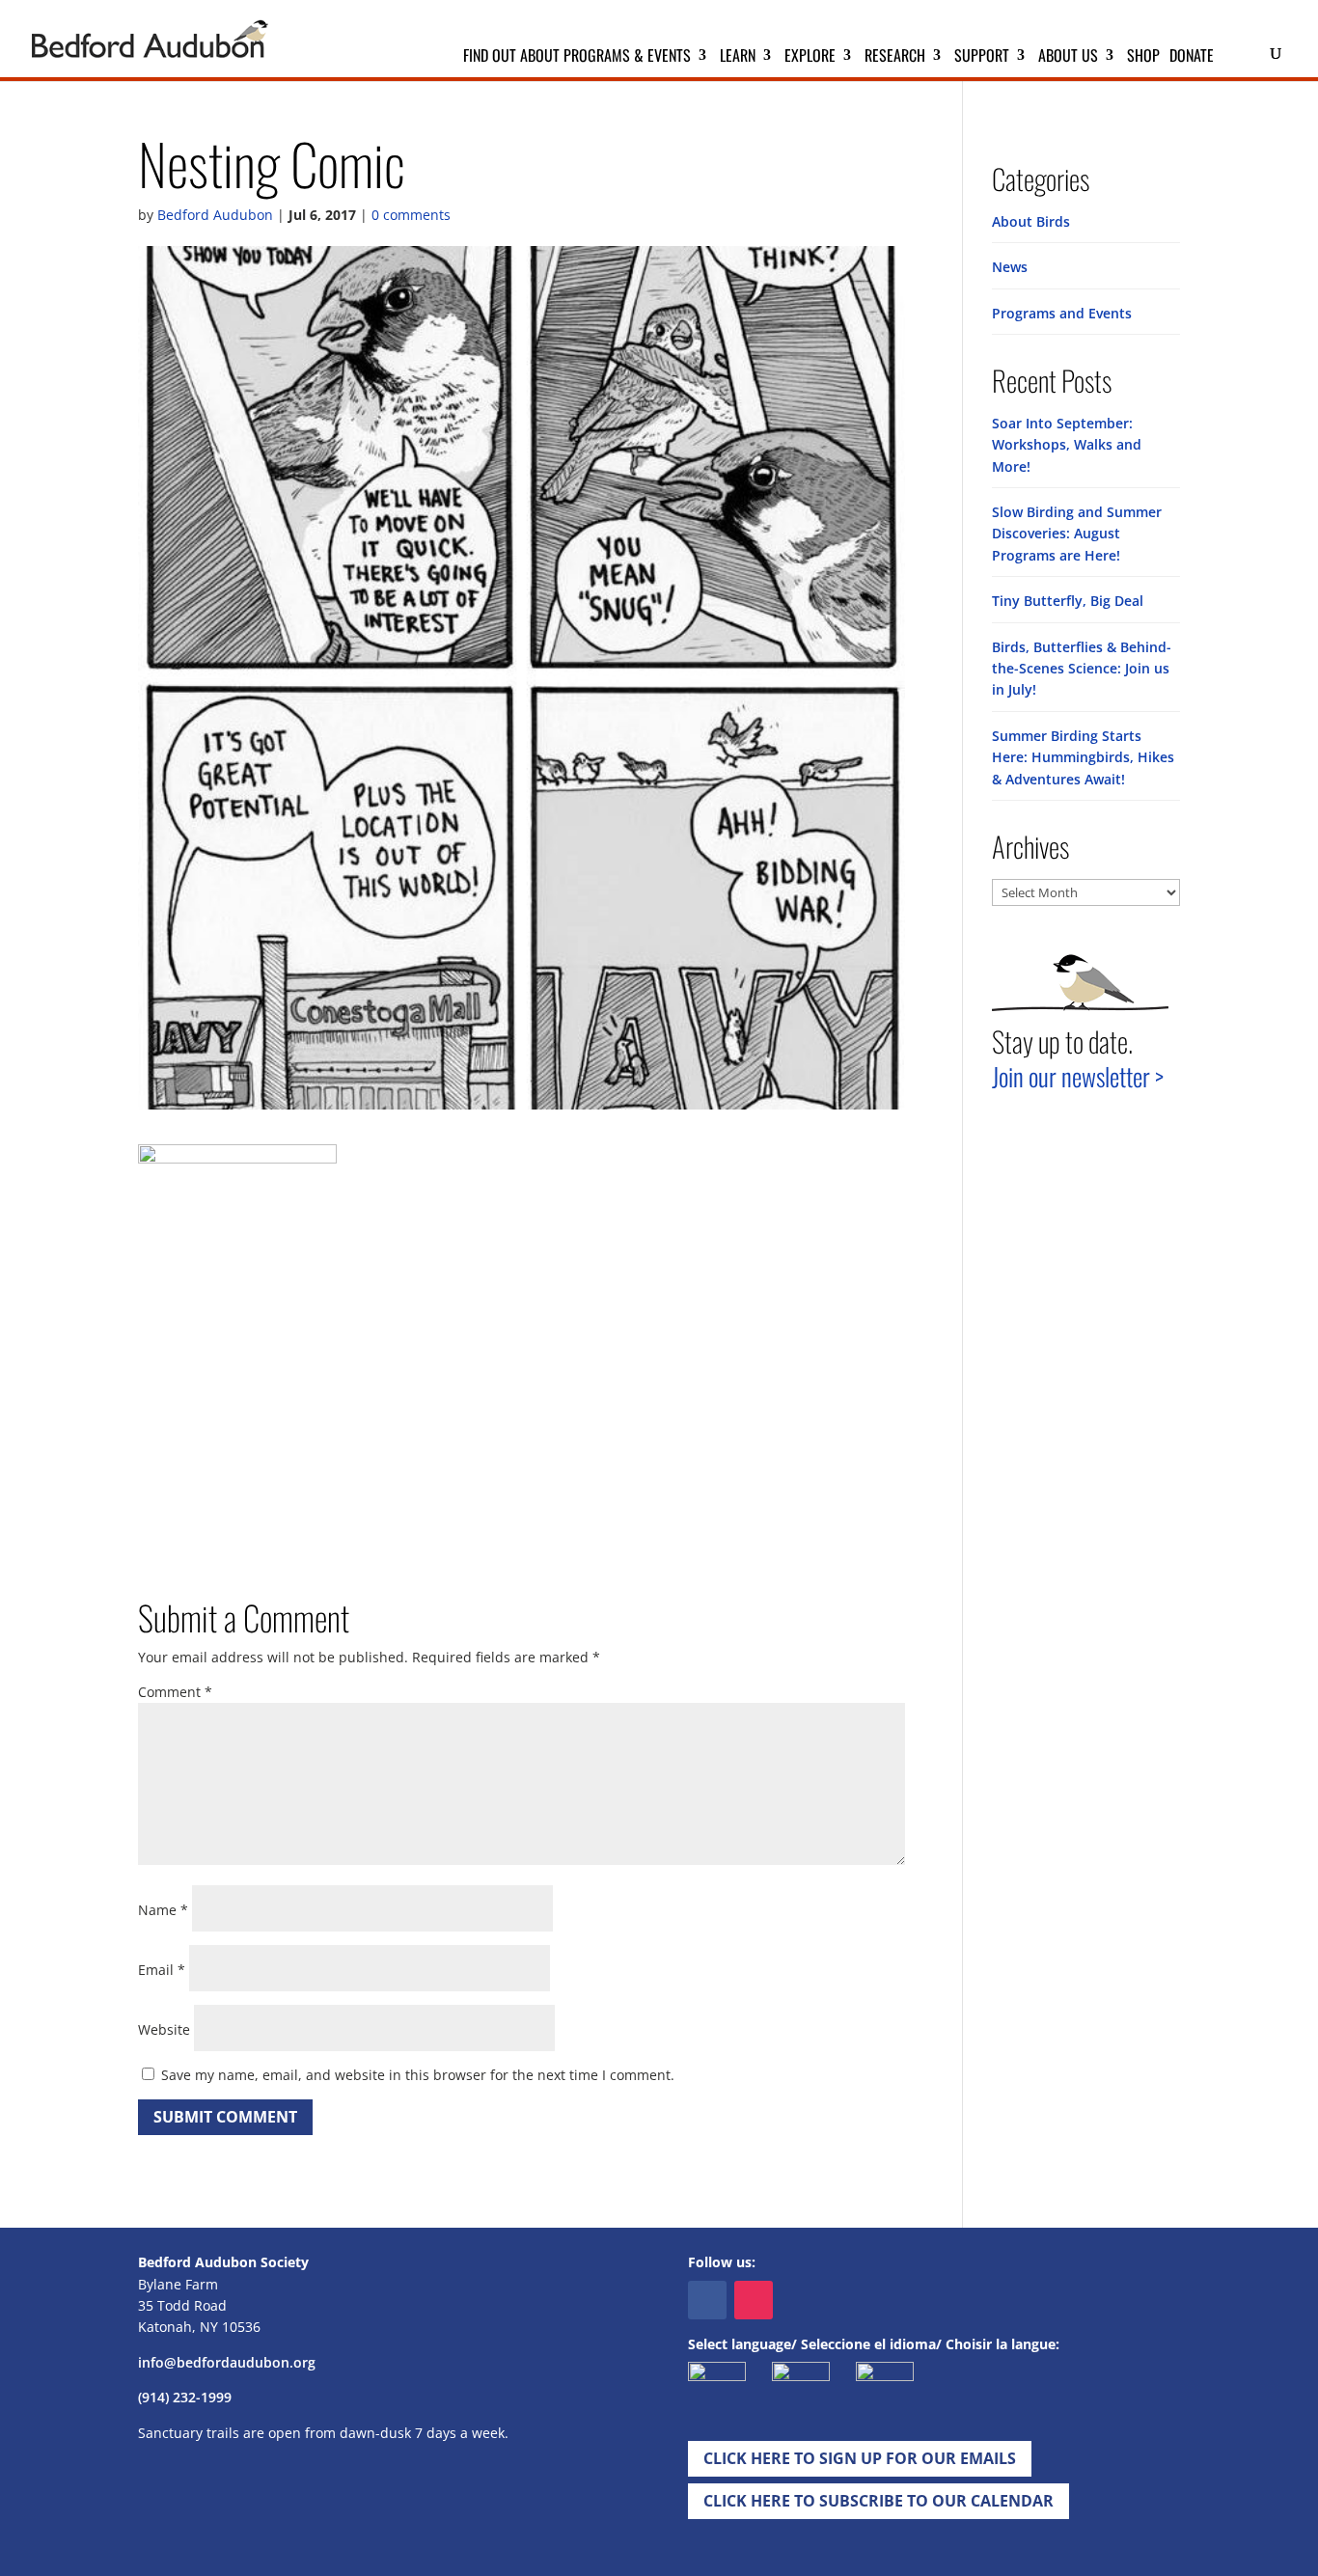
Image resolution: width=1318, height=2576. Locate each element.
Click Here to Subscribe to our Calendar (879, 2501)
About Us (1068, 57)
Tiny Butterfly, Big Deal (1068, 601)
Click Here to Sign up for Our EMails (860, 2458)
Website (164, 2029)
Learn (738, 57)
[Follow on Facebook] (707, 2300)
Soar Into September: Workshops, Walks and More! (1067, 445)
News (1010, 267)
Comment (175, 1692)
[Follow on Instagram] (754, 2300)
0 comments (411, 215)
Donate (1192, 57)
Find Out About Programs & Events (577, 57)
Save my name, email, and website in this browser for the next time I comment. (418, 2075)
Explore (810, 57)
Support (982, 57)
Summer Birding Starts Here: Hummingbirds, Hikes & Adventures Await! (1083, 757)
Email (162, 1970)
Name (163, 1910)
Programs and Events (1062, 313)
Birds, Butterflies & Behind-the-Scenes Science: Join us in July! (1082, 669)
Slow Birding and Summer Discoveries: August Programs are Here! (1077, 534)
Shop (1143, 57)
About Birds (1031, 221)
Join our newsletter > (1078, 1076)
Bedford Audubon (215, 215)
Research (895, 57)
